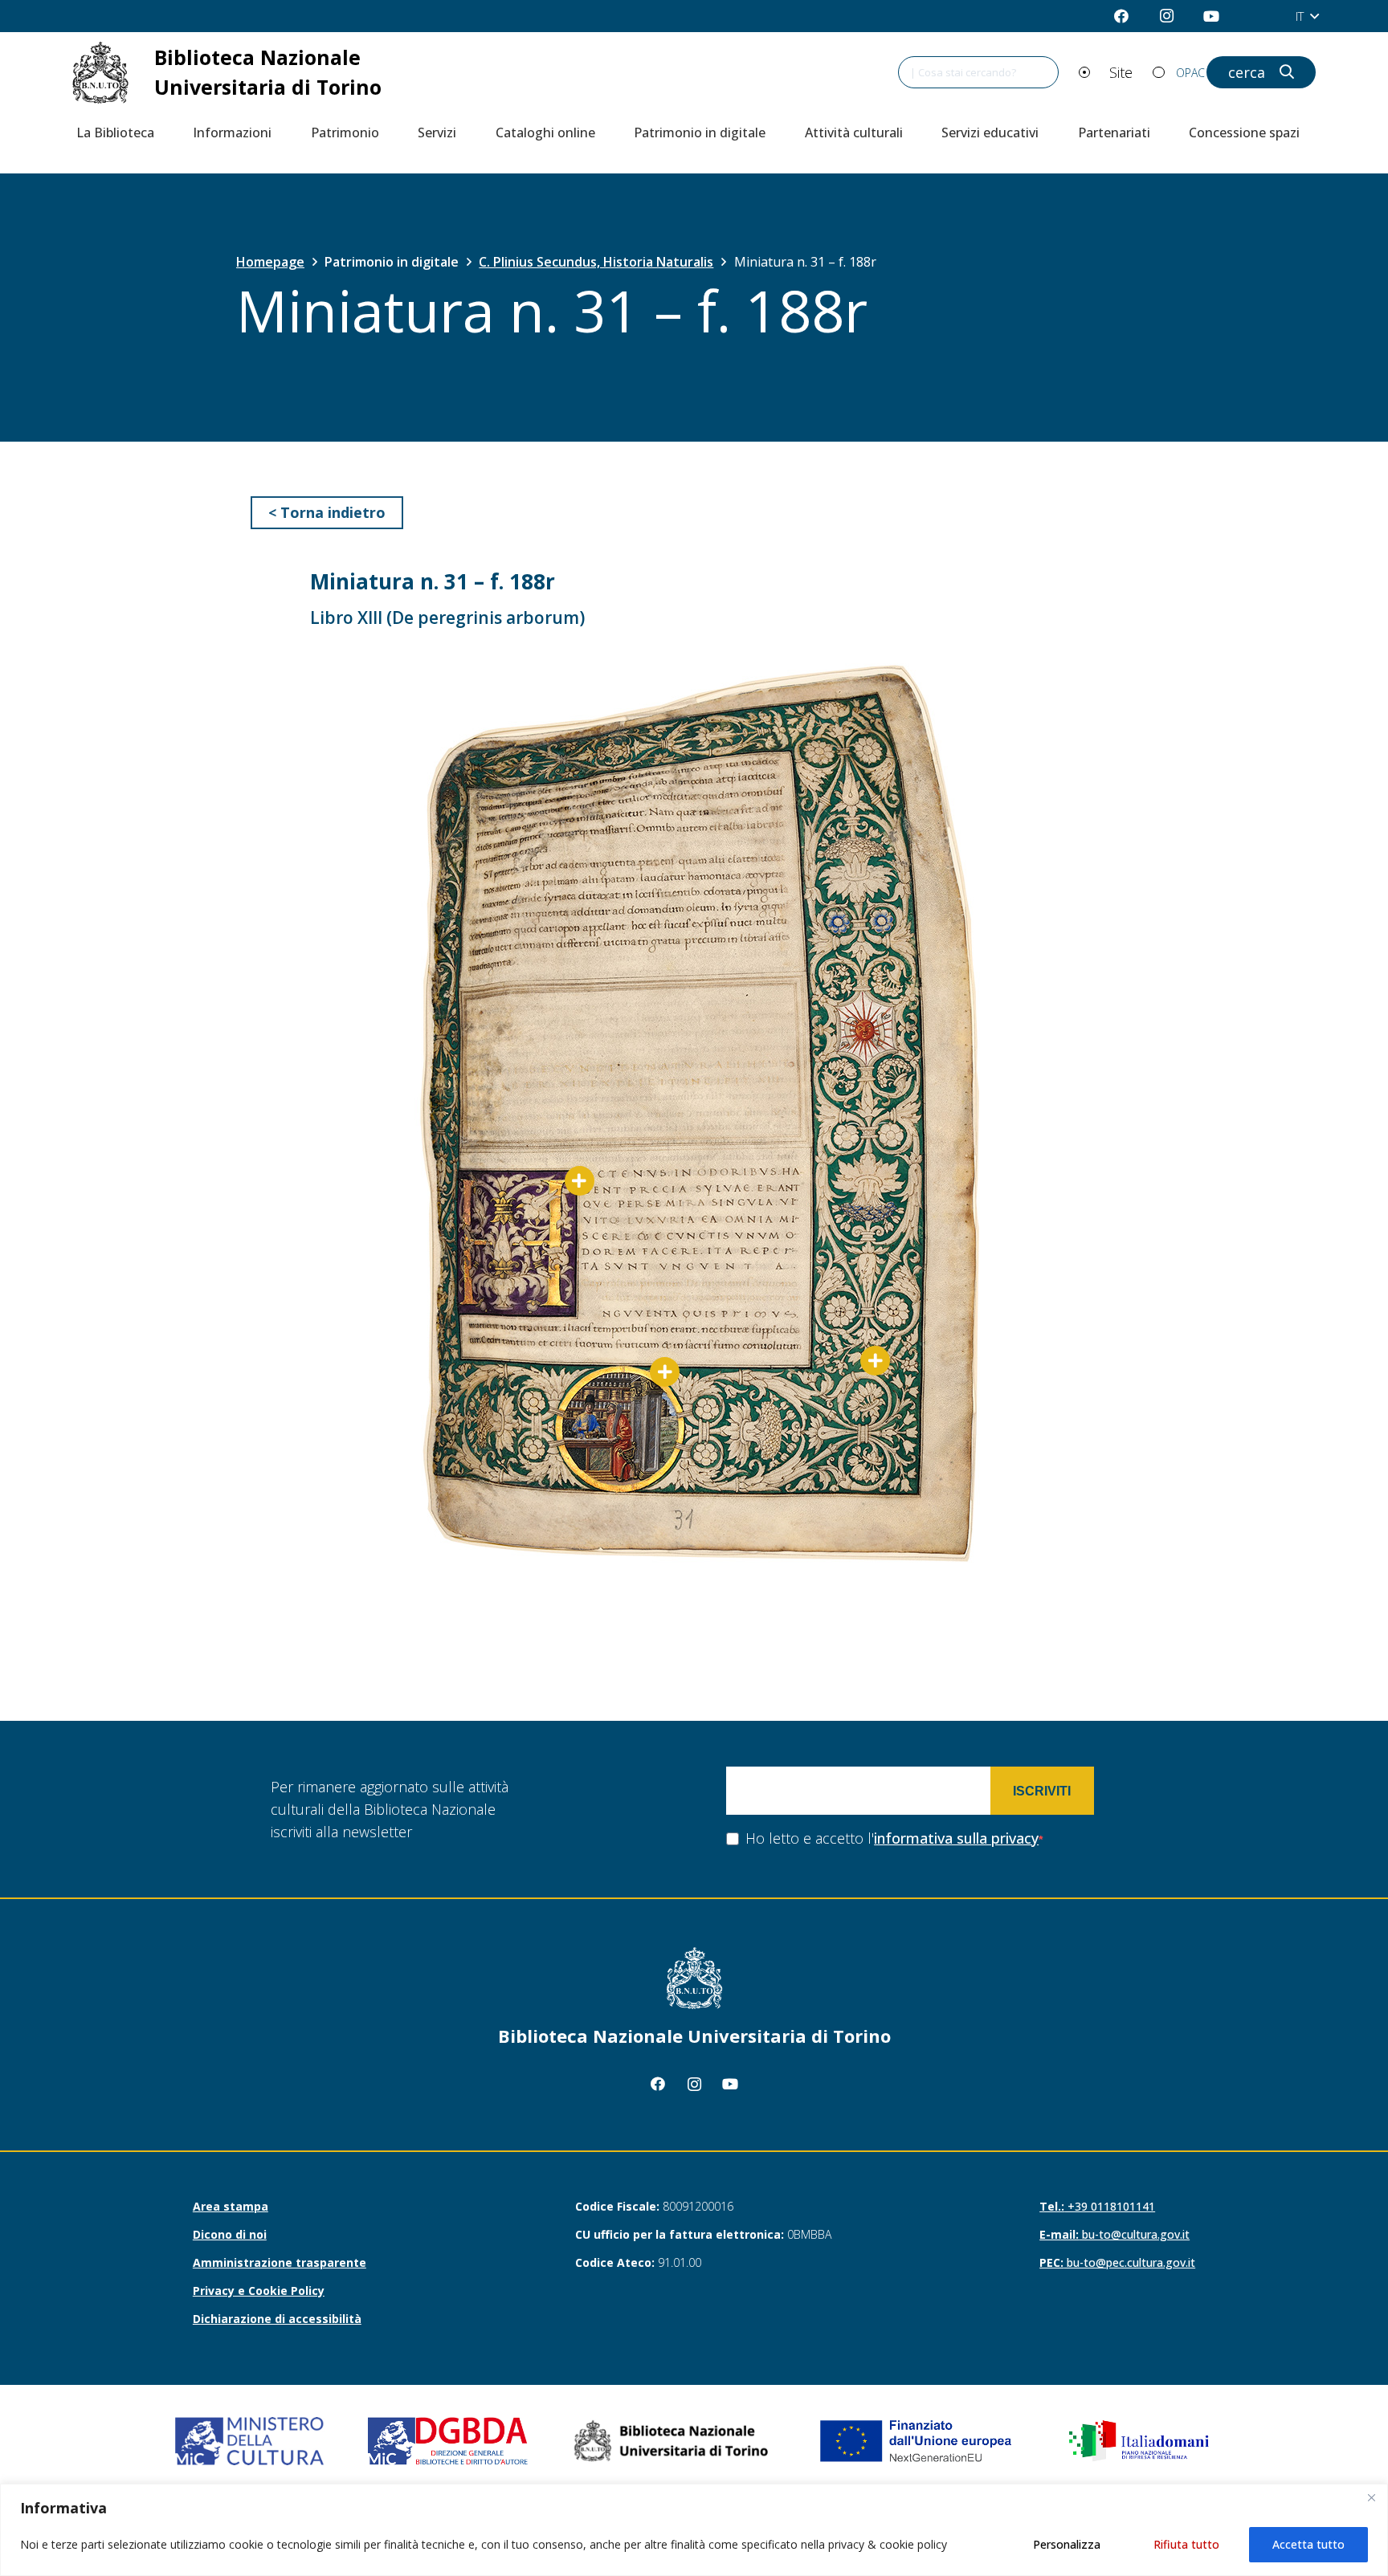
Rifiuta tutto (1186, 2544)
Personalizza (1067, 2544)
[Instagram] (1166, 16)
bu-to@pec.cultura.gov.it (1117, 2262)
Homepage (270, 262)
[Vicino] (1371, 2497)
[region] (694, 2530)
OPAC (1190, 73)
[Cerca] (1280, 72)
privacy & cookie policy (888, 2544)
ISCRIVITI (1042, 1791)
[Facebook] (1121, 16)
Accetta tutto (1308, 2544)
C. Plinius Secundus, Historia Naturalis (596, 262)
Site (1121, 72)
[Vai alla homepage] (246, 73)
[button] (1307, 16)
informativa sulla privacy (956, 1838)
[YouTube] (1211, 16)
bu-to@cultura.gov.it (1114, 2234)
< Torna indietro (327, 512)
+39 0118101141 (1097, 2206)
